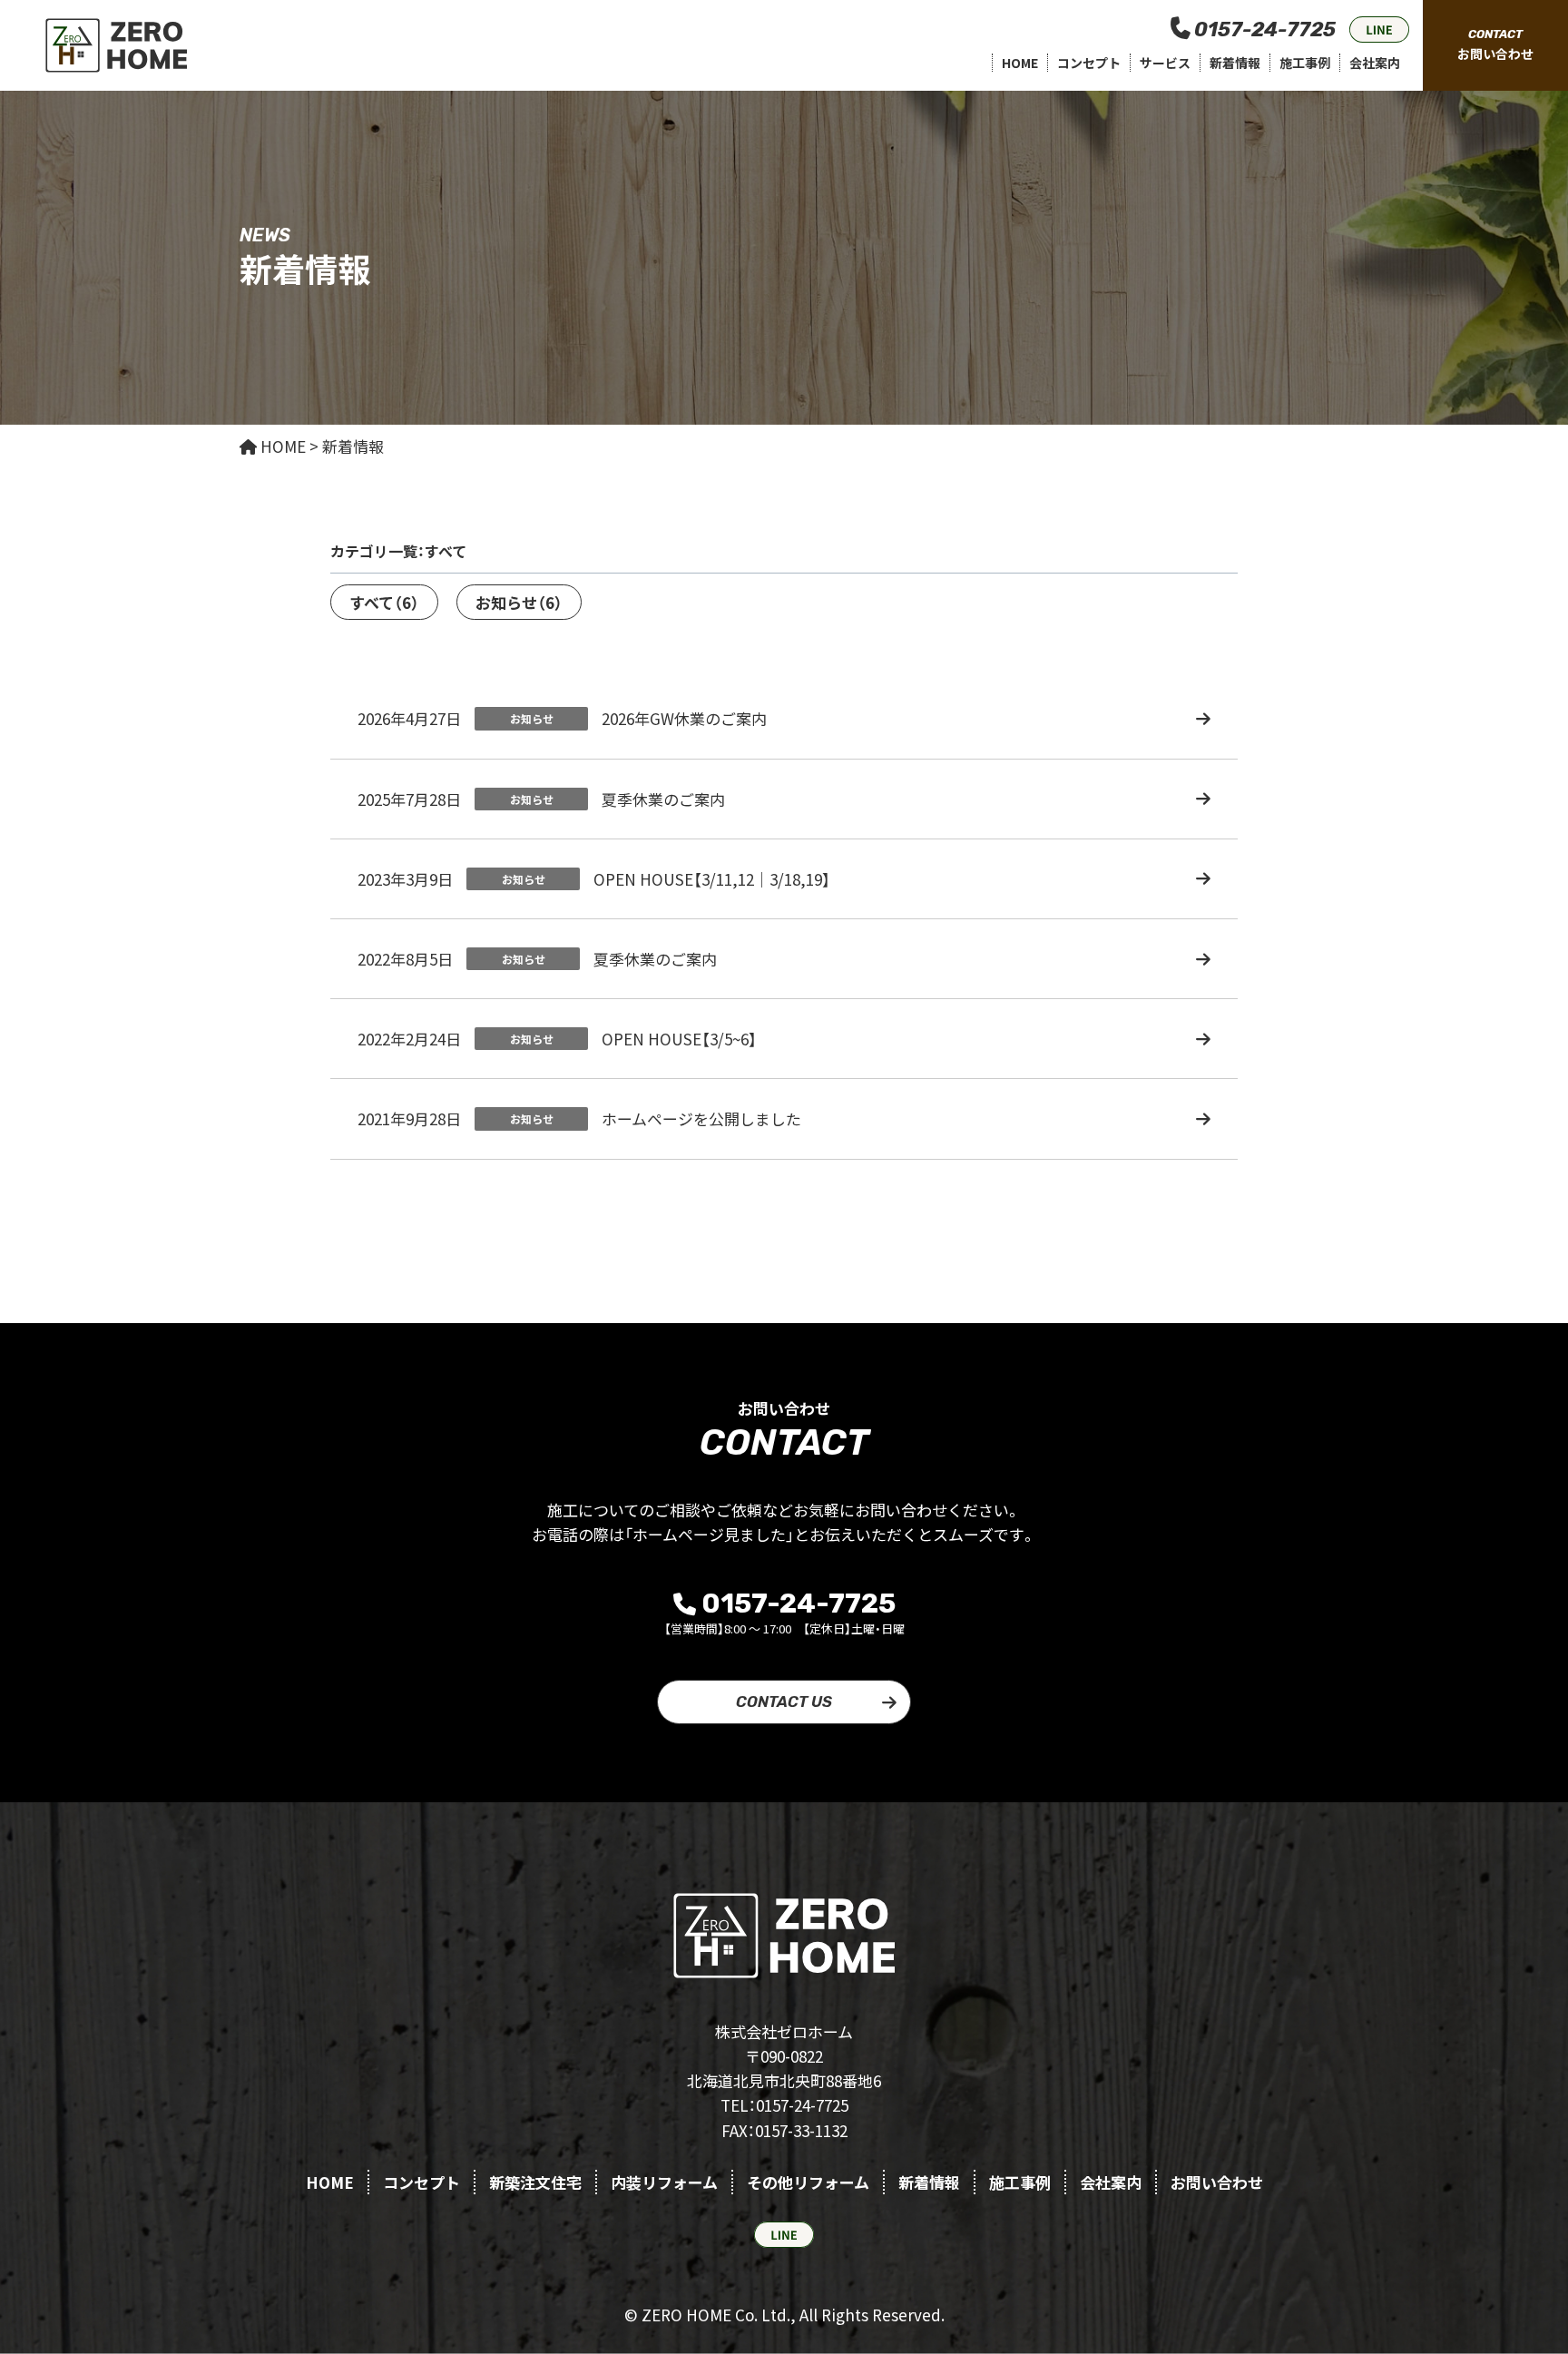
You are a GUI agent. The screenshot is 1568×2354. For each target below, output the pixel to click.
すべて (384, 602)
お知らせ (519, 602)
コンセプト (1089, 63)
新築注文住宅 (535, 2182)
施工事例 (1305, 63)
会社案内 (1375, 63)
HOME (1020, 63)
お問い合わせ (1217, 2182)
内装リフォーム (664, 2182)
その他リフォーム (808, 2182)
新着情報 (1235, 63)
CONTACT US (784, 1702)
